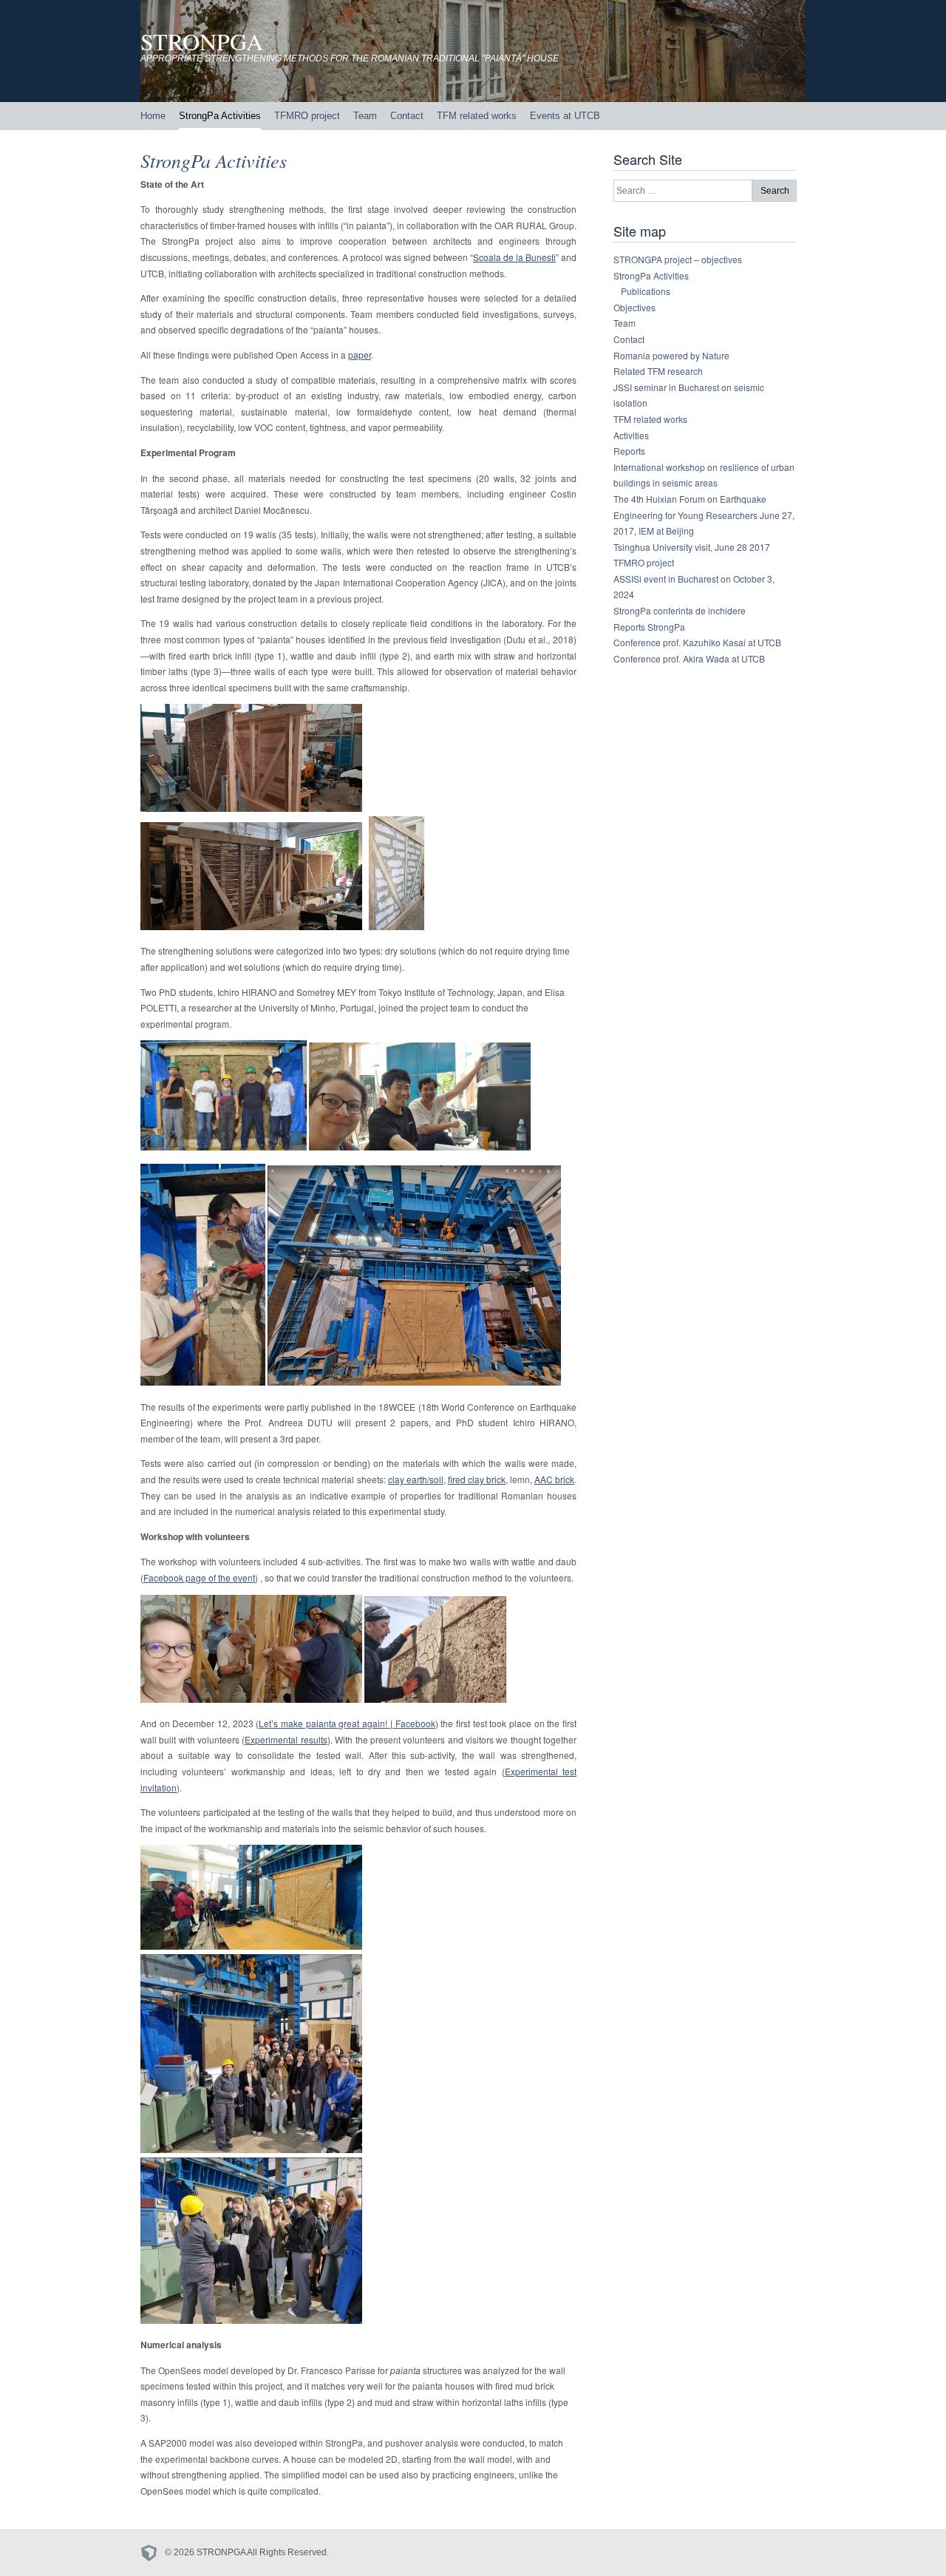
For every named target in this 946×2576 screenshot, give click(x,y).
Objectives (634, 307)
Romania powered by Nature (671, 355)
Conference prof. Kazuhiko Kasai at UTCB (697, 642)
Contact (407, 116)
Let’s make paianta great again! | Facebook (347, 1723)
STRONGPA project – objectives (678, 259)
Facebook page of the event (199, 1577)
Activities (631, 435)
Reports (629, 451)
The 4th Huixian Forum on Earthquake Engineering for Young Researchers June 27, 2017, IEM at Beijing (704, 515)
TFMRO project (307, 116)
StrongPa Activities (220, 116)
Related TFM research (658, 371)
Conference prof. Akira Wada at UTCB (689, 658)
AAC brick (554, 1479)
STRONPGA (202, 41)
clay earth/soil (416, 1479)
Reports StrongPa (649, 627)
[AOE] (153, 2553)
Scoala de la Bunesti (514, 257)
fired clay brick (477, 1479)
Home (153, 116)
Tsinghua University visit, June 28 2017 (692, 547)
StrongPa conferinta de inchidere (680, 610)
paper (360, 355)
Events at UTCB (565, 116)
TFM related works (477, 116)
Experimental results (286, 1739)
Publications (646, 291)
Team (365, 116)
